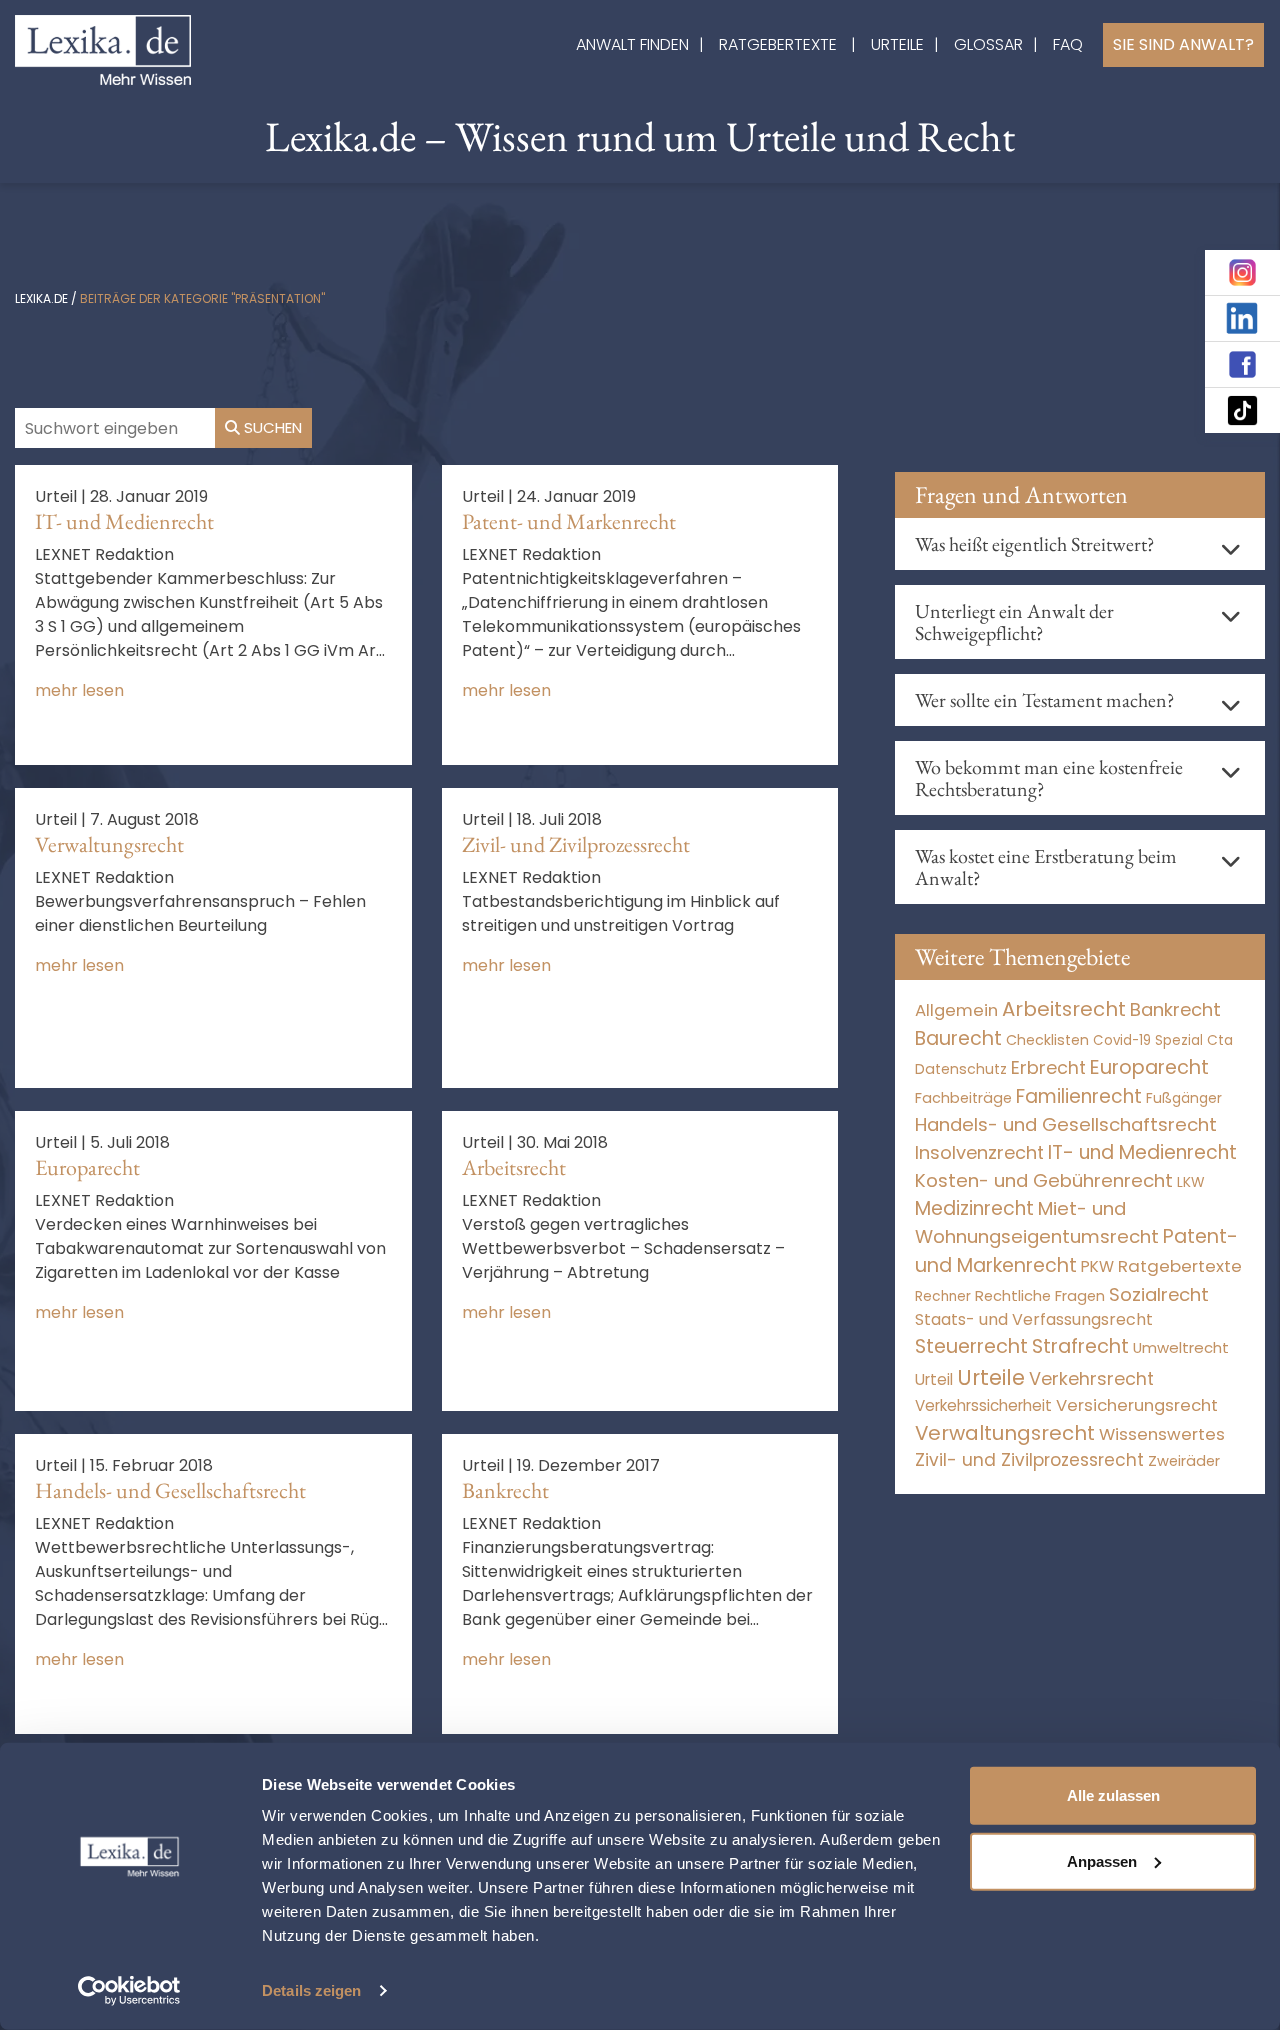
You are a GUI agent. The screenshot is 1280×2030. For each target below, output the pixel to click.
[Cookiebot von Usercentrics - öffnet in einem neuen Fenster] (129, 1991)
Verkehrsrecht (1091, 1378)
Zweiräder (1184, 1461)
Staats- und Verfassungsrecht (1034, 1319)
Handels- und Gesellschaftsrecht (170, 1490)
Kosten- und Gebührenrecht (1044, 1180)
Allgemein (956, 1010)
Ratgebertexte (778, 44)
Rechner (943, 1296)
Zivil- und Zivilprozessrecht (576, 844)
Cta (1220, 1040)
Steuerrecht (971, 1346)
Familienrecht (1079, 1096)
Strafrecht (1080, 1346)
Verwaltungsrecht (109, 844)
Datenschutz (961, 1069)
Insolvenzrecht (979, 1152)
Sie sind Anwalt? (1183, 44)
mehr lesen (79, 690)
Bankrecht (505, 1490)
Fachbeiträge (963, 1098)
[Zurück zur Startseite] (103, 48)
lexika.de (41, 298)
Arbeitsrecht (514, 1167)
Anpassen (1102, 1860)
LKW (1191, 1182)
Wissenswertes (1162, 1434)
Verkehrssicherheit (983, 1405)
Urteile (897, 44)
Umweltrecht (1181, 1347)
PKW (1097, 1266)
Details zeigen (311, 1990)
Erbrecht (1048, 1067)
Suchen (271, 427)
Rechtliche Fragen (1040, 1295)
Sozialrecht (1159, 1294)
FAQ (1068, 44)
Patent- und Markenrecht (569, 521)
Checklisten (1047, 1040)
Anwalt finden (632, 44)
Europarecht (87, 1167)
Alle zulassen (1113, 1795)
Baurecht (958, 1038)
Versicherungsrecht (1137, 1405)
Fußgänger (1184, 1098)
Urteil (934, 1379)
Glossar (988, 44)
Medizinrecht (974, 1208)
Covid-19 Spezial (1148, 1040)
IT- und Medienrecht (124, 521)
